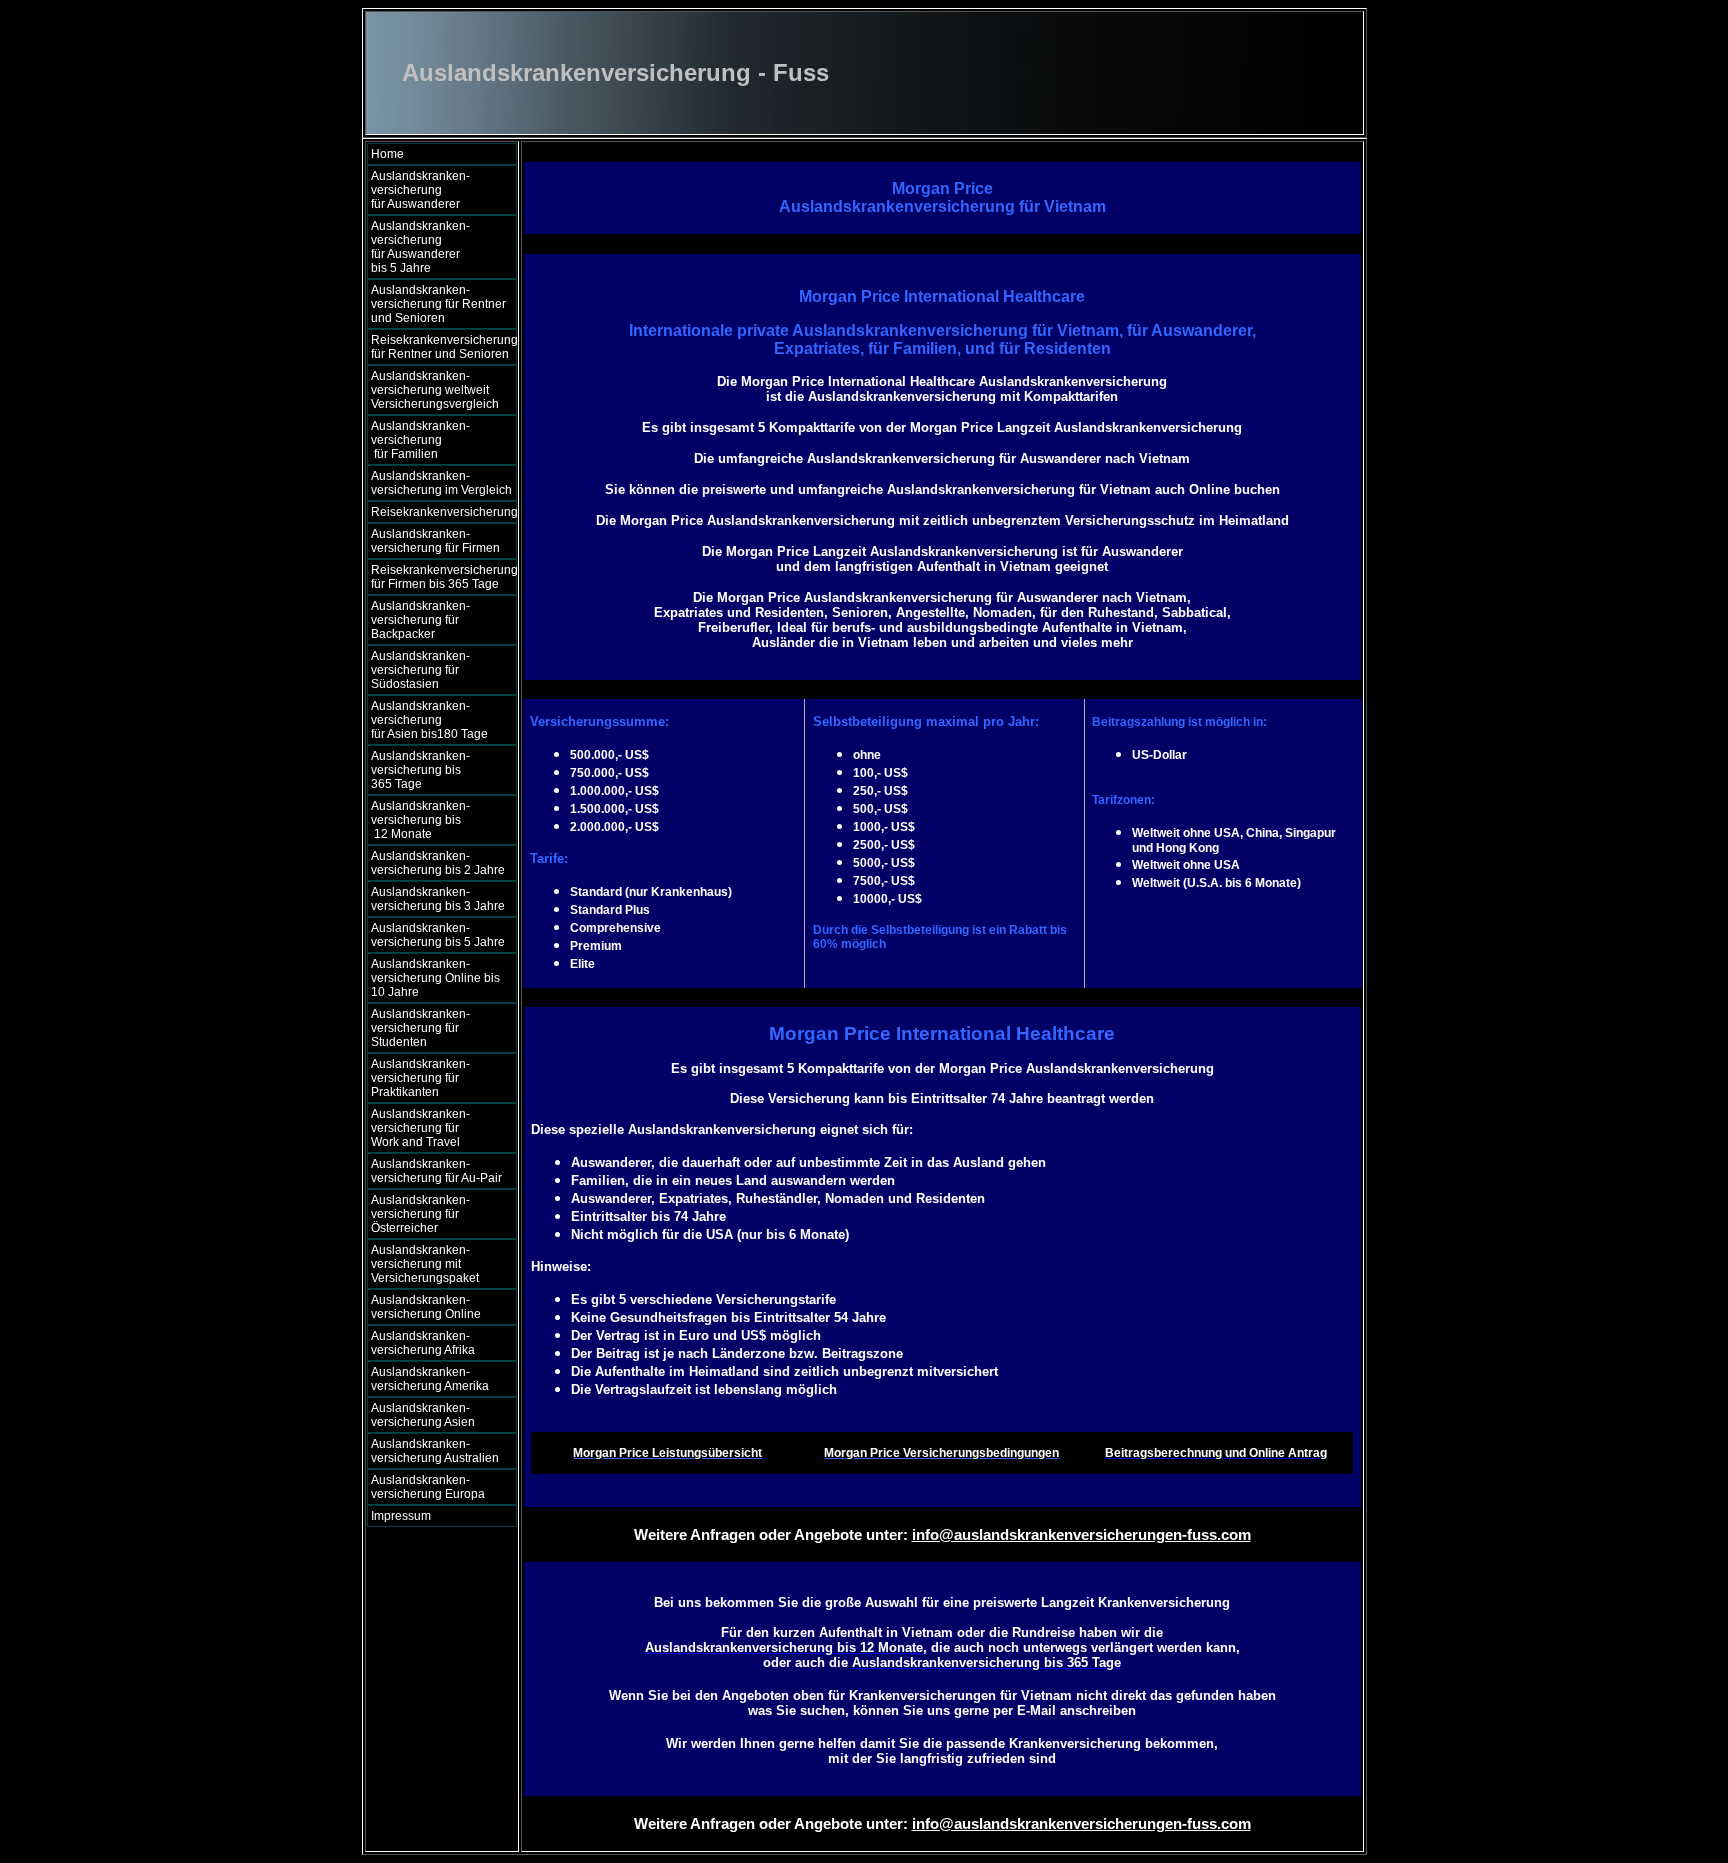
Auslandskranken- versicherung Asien (423, 1415)
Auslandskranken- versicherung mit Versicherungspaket (425, 1264)
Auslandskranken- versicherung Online (426, 1307)
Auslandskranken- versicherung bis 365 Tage (435, 770)
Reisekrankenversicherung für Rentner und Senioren (444, 347)
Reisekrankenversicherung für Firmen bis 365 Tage (444, 577)
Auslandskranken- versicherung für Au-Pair (436, 1171)
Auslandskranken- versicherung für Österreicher (420, 1214)
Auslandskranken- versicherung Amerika (430, 1379)
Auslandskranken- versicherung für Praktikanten (420, 1078)
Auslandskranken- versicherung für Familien (435, 440)
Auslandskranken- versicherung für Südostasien (420, 670)
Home (387, 154)
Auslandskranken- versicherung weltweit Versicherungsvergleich (435, 390)
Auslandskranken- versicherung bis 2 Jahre (438, 863)
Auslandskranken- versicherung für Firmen (435, 541)
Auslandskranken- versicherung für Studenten (420, 1028)
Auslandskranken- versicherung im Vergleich (441, 483)
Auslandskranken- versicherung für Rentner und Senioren (438, 304)
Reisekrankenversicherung (444, 512)
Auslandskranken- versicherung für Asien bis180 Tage (436, 720)
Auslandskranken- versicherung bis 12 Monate (432, 820)
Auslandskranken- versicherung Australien (435, 1451)
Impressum (401, 1516)
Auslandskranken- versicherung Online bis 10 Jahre (435, 978)
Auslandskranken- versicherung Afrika (423, 1343)
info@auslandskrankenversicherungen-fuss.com (1081, 1534)
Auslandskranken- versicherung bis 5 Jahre (438, 935)
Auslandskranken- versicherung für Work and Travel (430, 1128)
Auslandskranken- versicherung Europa (428, 1487)
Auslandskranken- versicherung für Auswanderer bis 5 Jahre (436, 247)
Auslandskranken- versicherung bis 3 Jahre (438, 899)
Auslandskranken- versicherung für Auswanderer (435, 190)
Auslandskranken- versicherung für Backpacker (420, 620)
